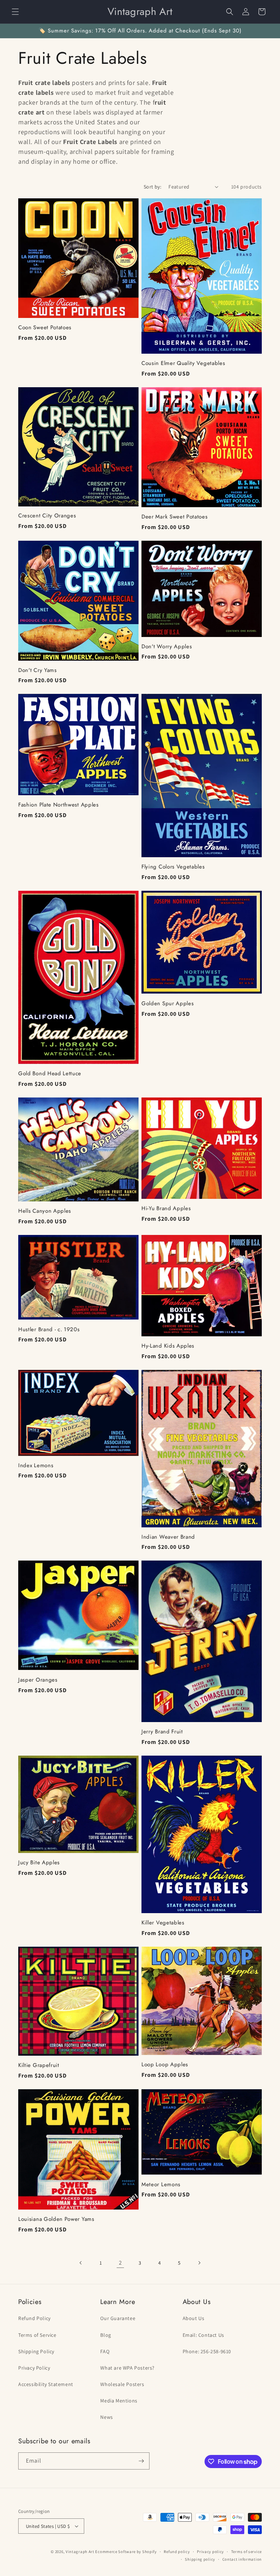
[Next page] (199, 2263)
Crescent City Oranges (47, 516)
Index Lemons (36, 1466)
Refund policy (177, 2552)
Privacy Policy (34, 2368)
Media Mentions (119, 2401)
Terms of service (246, 2552)
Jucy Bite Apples (39, 1863)
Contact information (242, 2559)
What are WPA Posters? (127, 2368)
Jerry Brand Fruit (162, 1732)
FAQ (105, 2351)
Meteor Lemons (161, 2185)
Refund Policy (34, 2318)
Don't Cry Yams (38, 670)
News (106, 2417)
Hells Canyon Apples (45, 1211)
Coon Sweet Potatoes (45, 328)
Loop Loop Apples (165, 2065)
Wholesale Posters (122, 2384)
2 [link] (120, 2263)
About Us (194, 2318)
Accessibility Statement (46, 2384)
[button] (15, 12)
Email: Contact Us (203, 2335)
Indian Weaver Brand (168, 1537)
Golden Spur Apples (168, 1004)
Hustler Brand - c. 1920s (49, 1330)
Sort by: (152, 187)
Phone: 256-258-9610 (207, 2351)
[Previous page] (81, 2263)
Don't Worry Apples (167, 647)
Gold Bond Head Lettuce (50, 1074)
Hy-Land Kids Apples (168, 1346)
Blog (106, 2335)
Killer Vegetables (163, 1923)
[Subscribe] (141, 2461)
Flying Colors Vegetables (173, 867)
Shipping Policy (36, 2351)
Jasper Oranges (38, 1680)
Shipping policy (200, 2559)
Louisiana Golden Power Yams (56, 2219)
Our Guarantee (118, 2318)
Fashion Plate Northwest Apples (59, 805)
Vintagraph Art (80, 2552)
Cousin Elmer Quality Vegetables (183, 363)
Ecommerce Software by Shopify (126, 2552)
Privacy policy (210, 2552)
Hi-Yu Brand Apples (166, 1209)
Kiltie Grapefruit (39, 2065)
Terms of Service (37, 2335)
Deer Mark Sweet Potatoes (175, 517)
